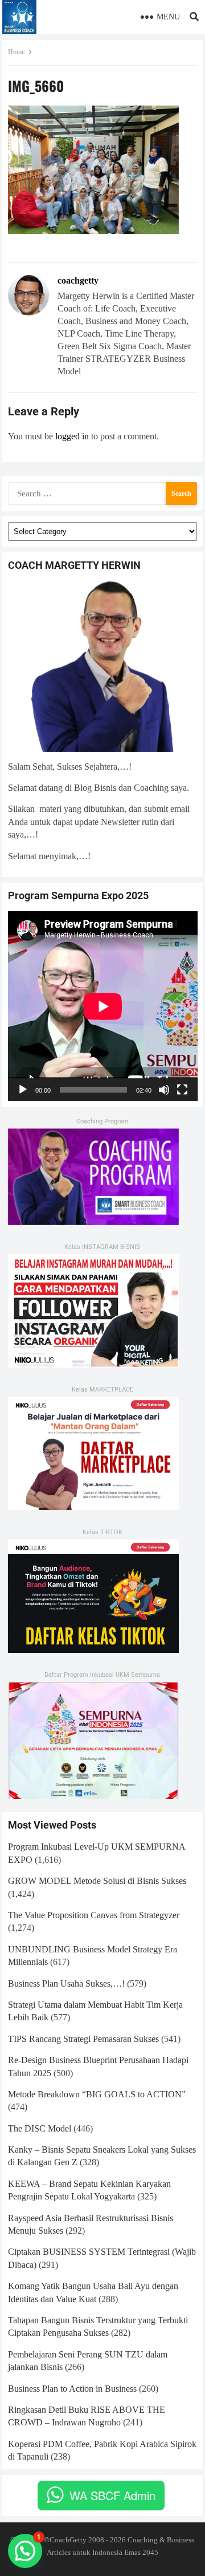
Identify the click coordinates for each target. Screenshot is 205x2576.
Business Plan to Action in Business (72, 2389)
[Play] (23, 1090)
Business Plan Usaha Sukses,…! (66, 1983)
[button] (25, 2551)
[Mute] (164, 1090)
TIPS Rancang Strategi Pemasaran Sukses (83, 2039)
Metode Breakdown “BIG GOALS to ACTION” (97, 2094)
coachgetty (78, 280)
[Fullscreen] (182, 1090)
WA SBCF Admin (112, 2495)
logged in (72, 436)
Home (16, 52)
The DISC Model (40, 2128)
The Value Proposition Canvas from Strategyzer (94, 1915)
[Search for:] (103, 492)
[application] (103, 1006)
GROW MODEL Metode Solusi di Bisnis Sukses (97, 1881)
